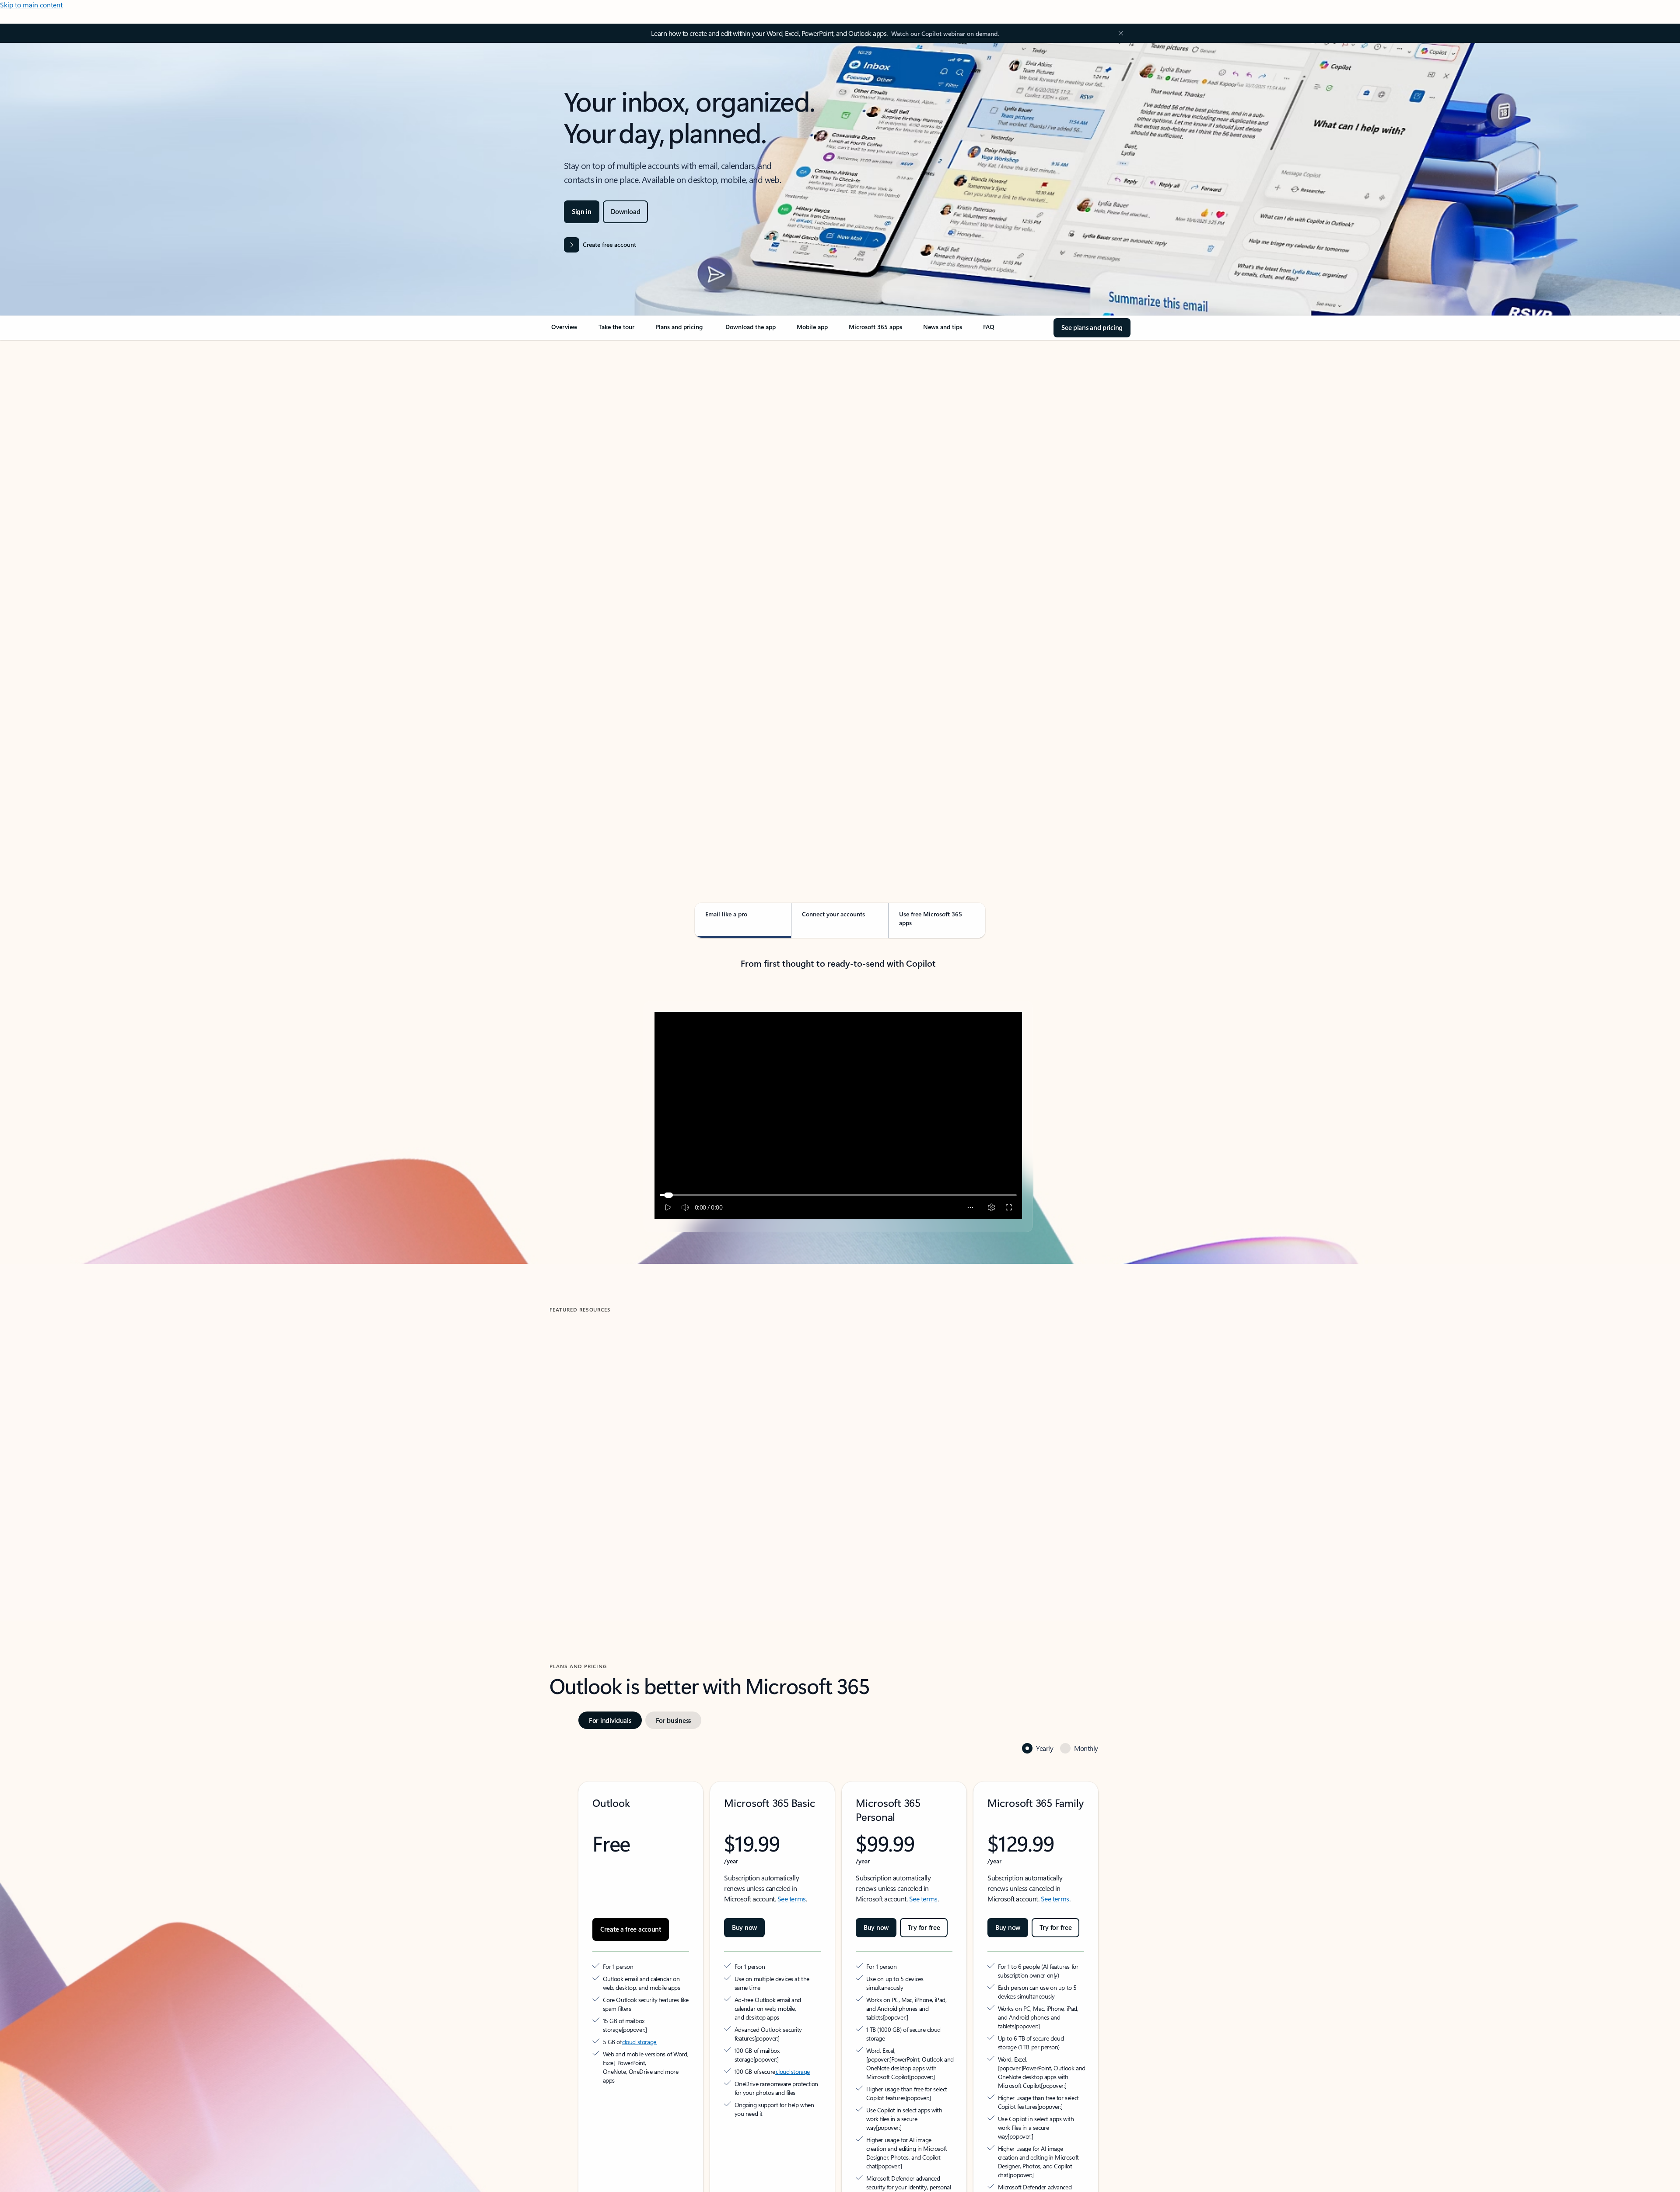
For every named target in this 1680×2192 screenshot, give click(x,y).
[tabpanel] (838, 593)
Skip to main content (31, 5)
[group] (642, 1436)
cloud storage (639, 1994)
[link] (564, 330)
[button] (586, 1513)
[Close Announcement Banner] (1119, 33)
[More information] (669, 1981)
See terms (792, 1859)
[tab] (577, 433)
